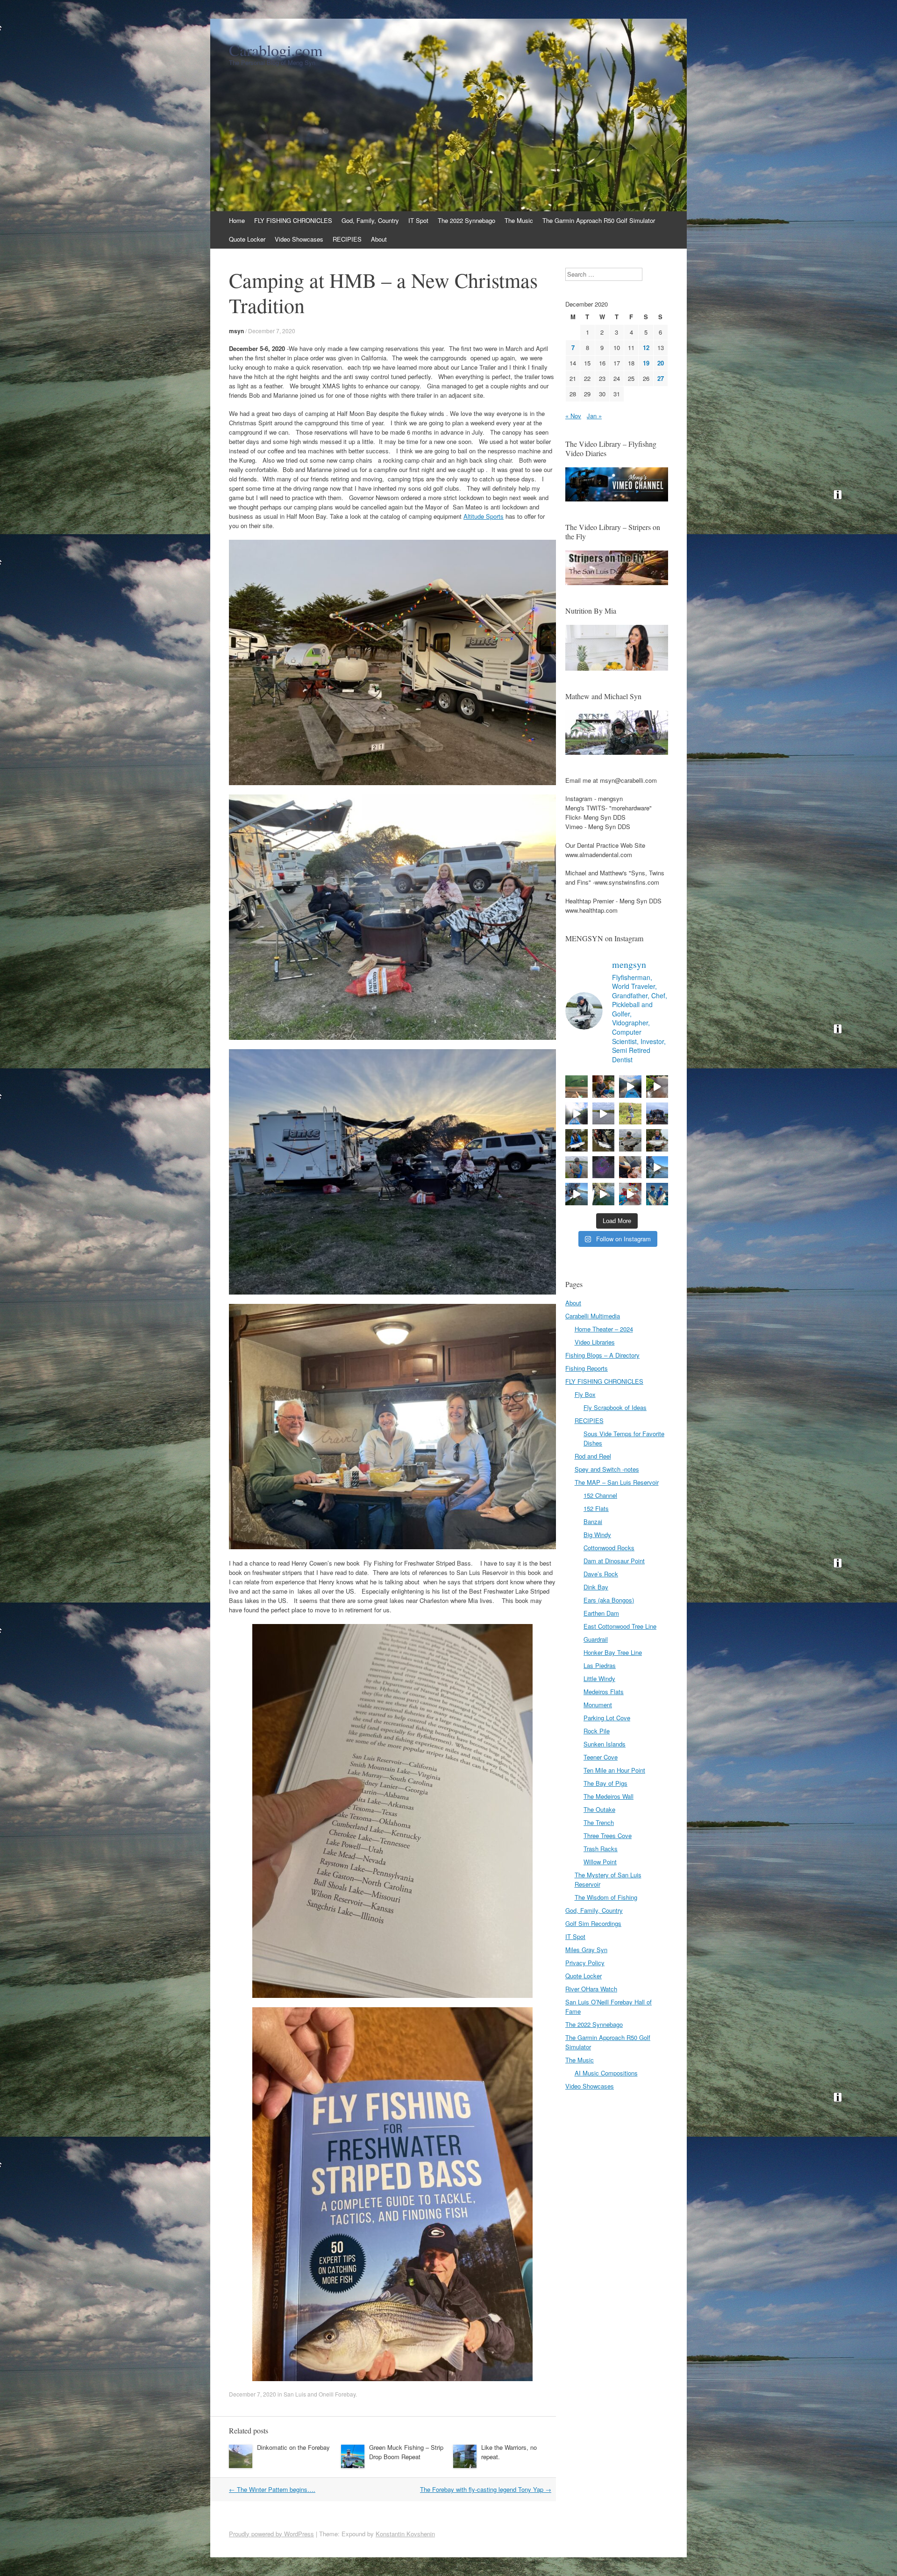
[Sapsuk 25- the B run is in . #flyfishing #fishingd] (577, 1167)
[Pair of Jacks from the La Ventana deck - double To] (657, 1194)
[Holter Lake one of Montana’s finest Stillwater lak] (577, 1194)
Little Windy (599, 1678)
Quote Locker (247, 239)
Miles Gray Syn (586, 1950)
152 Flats (596, 1508)
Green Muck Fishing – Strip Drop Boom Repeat (406, 2452)
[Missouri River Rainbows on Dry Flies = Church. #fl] (604, 1194)
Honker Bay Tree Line (613, 1652)
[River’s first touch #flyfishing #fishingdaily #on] (630, 1167)
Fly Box (585, 1394)
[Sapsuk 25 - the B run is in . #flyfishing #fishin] (630, 1140)
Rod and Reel (593, 1456)
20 (661, 363)
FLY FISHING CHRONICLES (293, 220)
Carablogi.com (276, 50)
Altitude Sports (484, 516)
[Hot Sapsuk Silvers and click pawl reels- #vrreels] (604, 1114)
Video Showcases (299, 239)
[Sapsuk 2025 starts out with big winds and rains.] (604, 1167)
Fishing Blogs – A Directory (602, 1355)
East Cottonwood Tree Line (620, 1626)
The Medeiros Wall (609, 1796)
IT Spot (418, 220)
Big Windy (597, 1535)
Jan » (594, 416)
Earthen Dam (601, 1613)
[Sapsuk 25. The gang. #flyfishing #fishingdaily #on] (657, 1114)
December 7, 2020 (272, 331)
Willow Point (600, 1862)
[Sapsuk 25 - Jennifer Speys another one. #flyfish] (657, 1140)
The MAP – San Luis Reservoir (617, 1482)
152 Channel (600, 1495)
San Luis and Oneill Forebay (320, 2394)
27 (661, 378)
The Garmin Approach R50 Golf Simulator (599, 220)
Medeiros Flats (604, 1692)
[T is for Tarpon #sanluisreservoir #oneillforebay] (577, 1087)
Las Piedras (600, 1665)
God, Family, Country (370, 220)
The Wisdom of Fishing (606, 1897)
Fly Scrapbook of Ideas (615, 1407)
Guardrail (596, 1639)
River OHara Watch (591, 1989)
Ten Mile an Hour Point (614, 1770)
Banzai (593, 1521)
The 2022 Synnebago (466, 220)
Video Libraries (595, 1342)
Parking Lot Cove (607, 1718)
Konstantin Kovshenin (405, 2534)
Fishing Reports (587, 1368)
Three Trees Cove (608, 1835)
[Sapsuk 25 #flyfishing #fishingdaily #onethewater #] (577, 1140)
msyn (236, 331)
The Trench (599, 1822)
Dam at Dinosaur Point (614, 1561)
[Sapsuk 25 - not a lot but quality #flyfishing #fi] (604, 1140)
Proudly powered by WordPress (271, 2534)
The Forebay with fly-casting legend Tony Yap (486, 2489)
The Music (519, 220)
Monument (598, 1705)
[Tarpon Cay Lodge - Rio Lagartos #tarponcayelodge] (630, 1087)
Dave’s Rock (601, 1574)
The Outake (599, 1809)
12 (646, 347)
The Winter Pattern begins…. (272, 2489)
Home (237, 220)
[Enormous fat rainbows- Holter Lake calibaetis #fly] (657, 1167)
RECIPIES (347, 239)
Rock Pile (597, 1731)
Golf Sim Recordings (593, 1923)
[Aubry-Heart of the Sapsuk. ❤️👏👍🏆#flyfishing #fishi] (630, 1114)
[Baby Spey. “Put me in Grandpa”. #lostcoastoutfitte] (604, 1087)
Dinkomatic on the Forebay (293, 2447)
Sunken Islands (605, 1744)
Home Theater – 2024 (604, 1329)
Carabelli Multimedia (593, 1316)
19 (646, 363)
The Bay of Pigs (605, 1783)
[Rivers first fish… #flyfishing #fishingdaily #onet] (630, 1194)
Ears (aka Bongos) (609, 1600)
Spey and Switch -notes (607, 1469)
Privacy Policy (585, 1963)
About (379, 239)
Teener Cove (601, 1757)
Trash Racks (601, 1849)
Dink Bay (596, 1587)
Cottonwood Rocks (609, 1548)
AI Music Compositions (606, 2073)
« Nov (573, 416)
